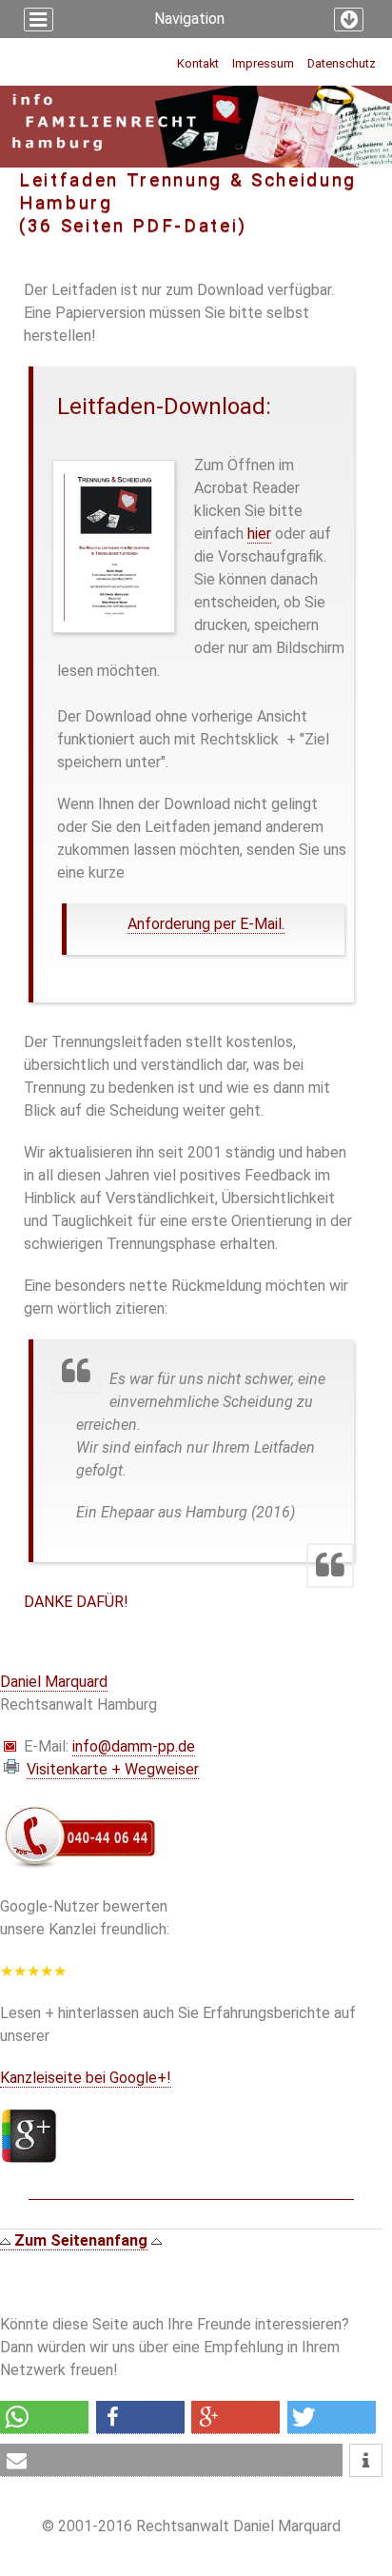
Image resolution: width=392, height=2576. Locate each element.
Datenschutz (342, 63)
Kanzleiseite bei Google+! (86, 2078)
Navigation (189, 19)
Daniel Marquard (54, 1682)
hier (259, 534)
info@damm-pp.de (134, 1746)
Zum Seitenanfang (79, 2240)
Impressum (263, 63)
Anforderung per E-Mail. (206, 924)
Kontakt (198, 63)
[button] (44, 2417)
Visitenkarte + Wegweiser (113, 1769)
